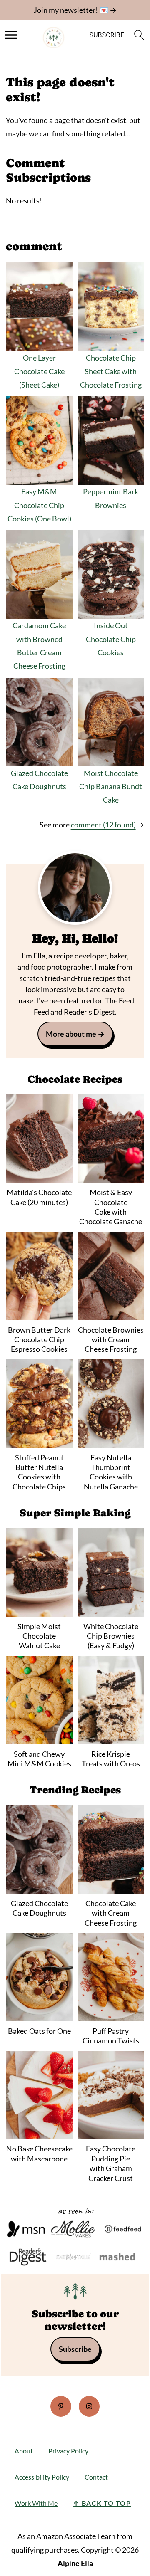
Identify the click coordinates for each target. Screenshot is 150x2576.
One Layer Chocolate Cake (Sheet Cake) (39, 371)
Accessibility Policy (42, 2477)
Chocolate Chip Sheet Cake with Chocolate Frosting (111, 371)
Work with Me (36, 2503)
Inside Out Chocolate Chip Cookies (111, 639)
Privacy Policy (68, 2451)
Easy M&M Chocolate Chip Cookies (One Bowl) (39, 505)
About (24, 2451)
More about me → (75, 1034)
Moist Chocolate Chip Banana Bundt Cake (111, 787)
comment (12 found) (103, 825)
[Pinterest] (61, 2406)
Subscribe (75, 2349)
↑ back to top (102, 2503)
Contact (96, 2477)
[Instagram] (89, 2406)
